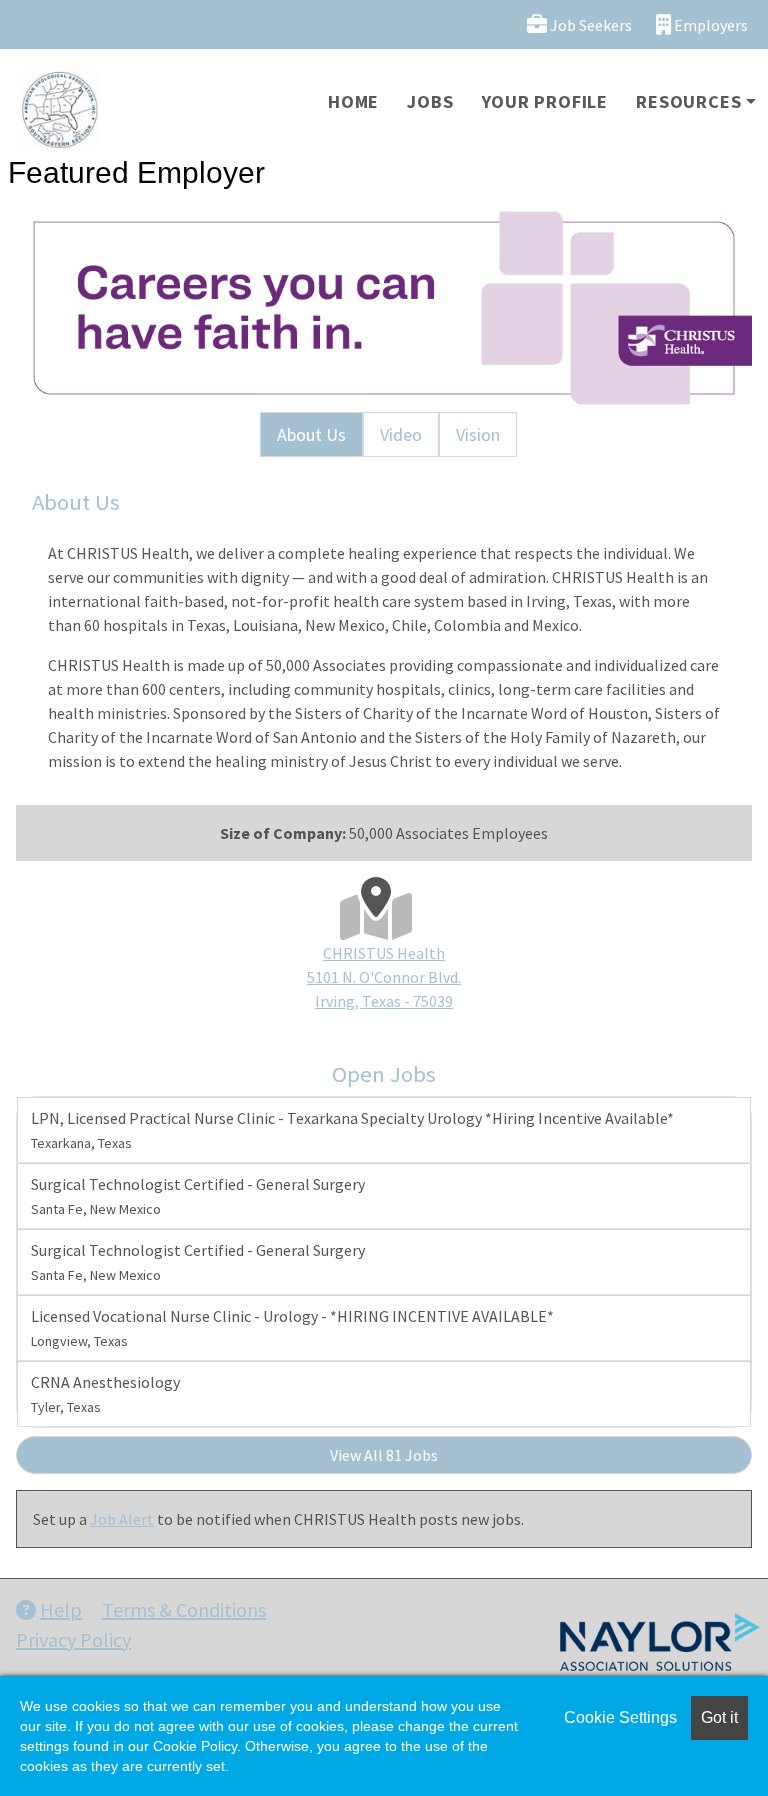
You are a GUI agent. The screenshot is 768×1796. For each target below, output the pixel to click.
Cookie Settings (620, 1717)
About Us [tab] (311, 434)
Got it (719, 1717)
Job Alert (122, 1519)
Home (353, 101)
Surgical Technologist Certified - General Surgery (198, 1196)
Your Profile (545, 101)
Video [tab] (401, 434)
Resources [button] (688, 101)
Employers (709, 25)
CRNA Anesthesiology (105, 1394)
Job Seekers (589, 25)
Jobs (430, 101)
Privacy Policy (73, 1639)
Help (61, 1609)
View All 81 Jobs (384, 1455)
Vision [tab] (478, 434)
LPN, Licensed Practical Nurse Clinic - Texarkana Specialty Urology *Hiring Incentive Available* (352, 1130)
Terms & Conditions (184, 1609)
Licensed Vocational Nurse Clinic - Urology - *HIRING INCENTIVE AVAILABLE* (292, 1328)
